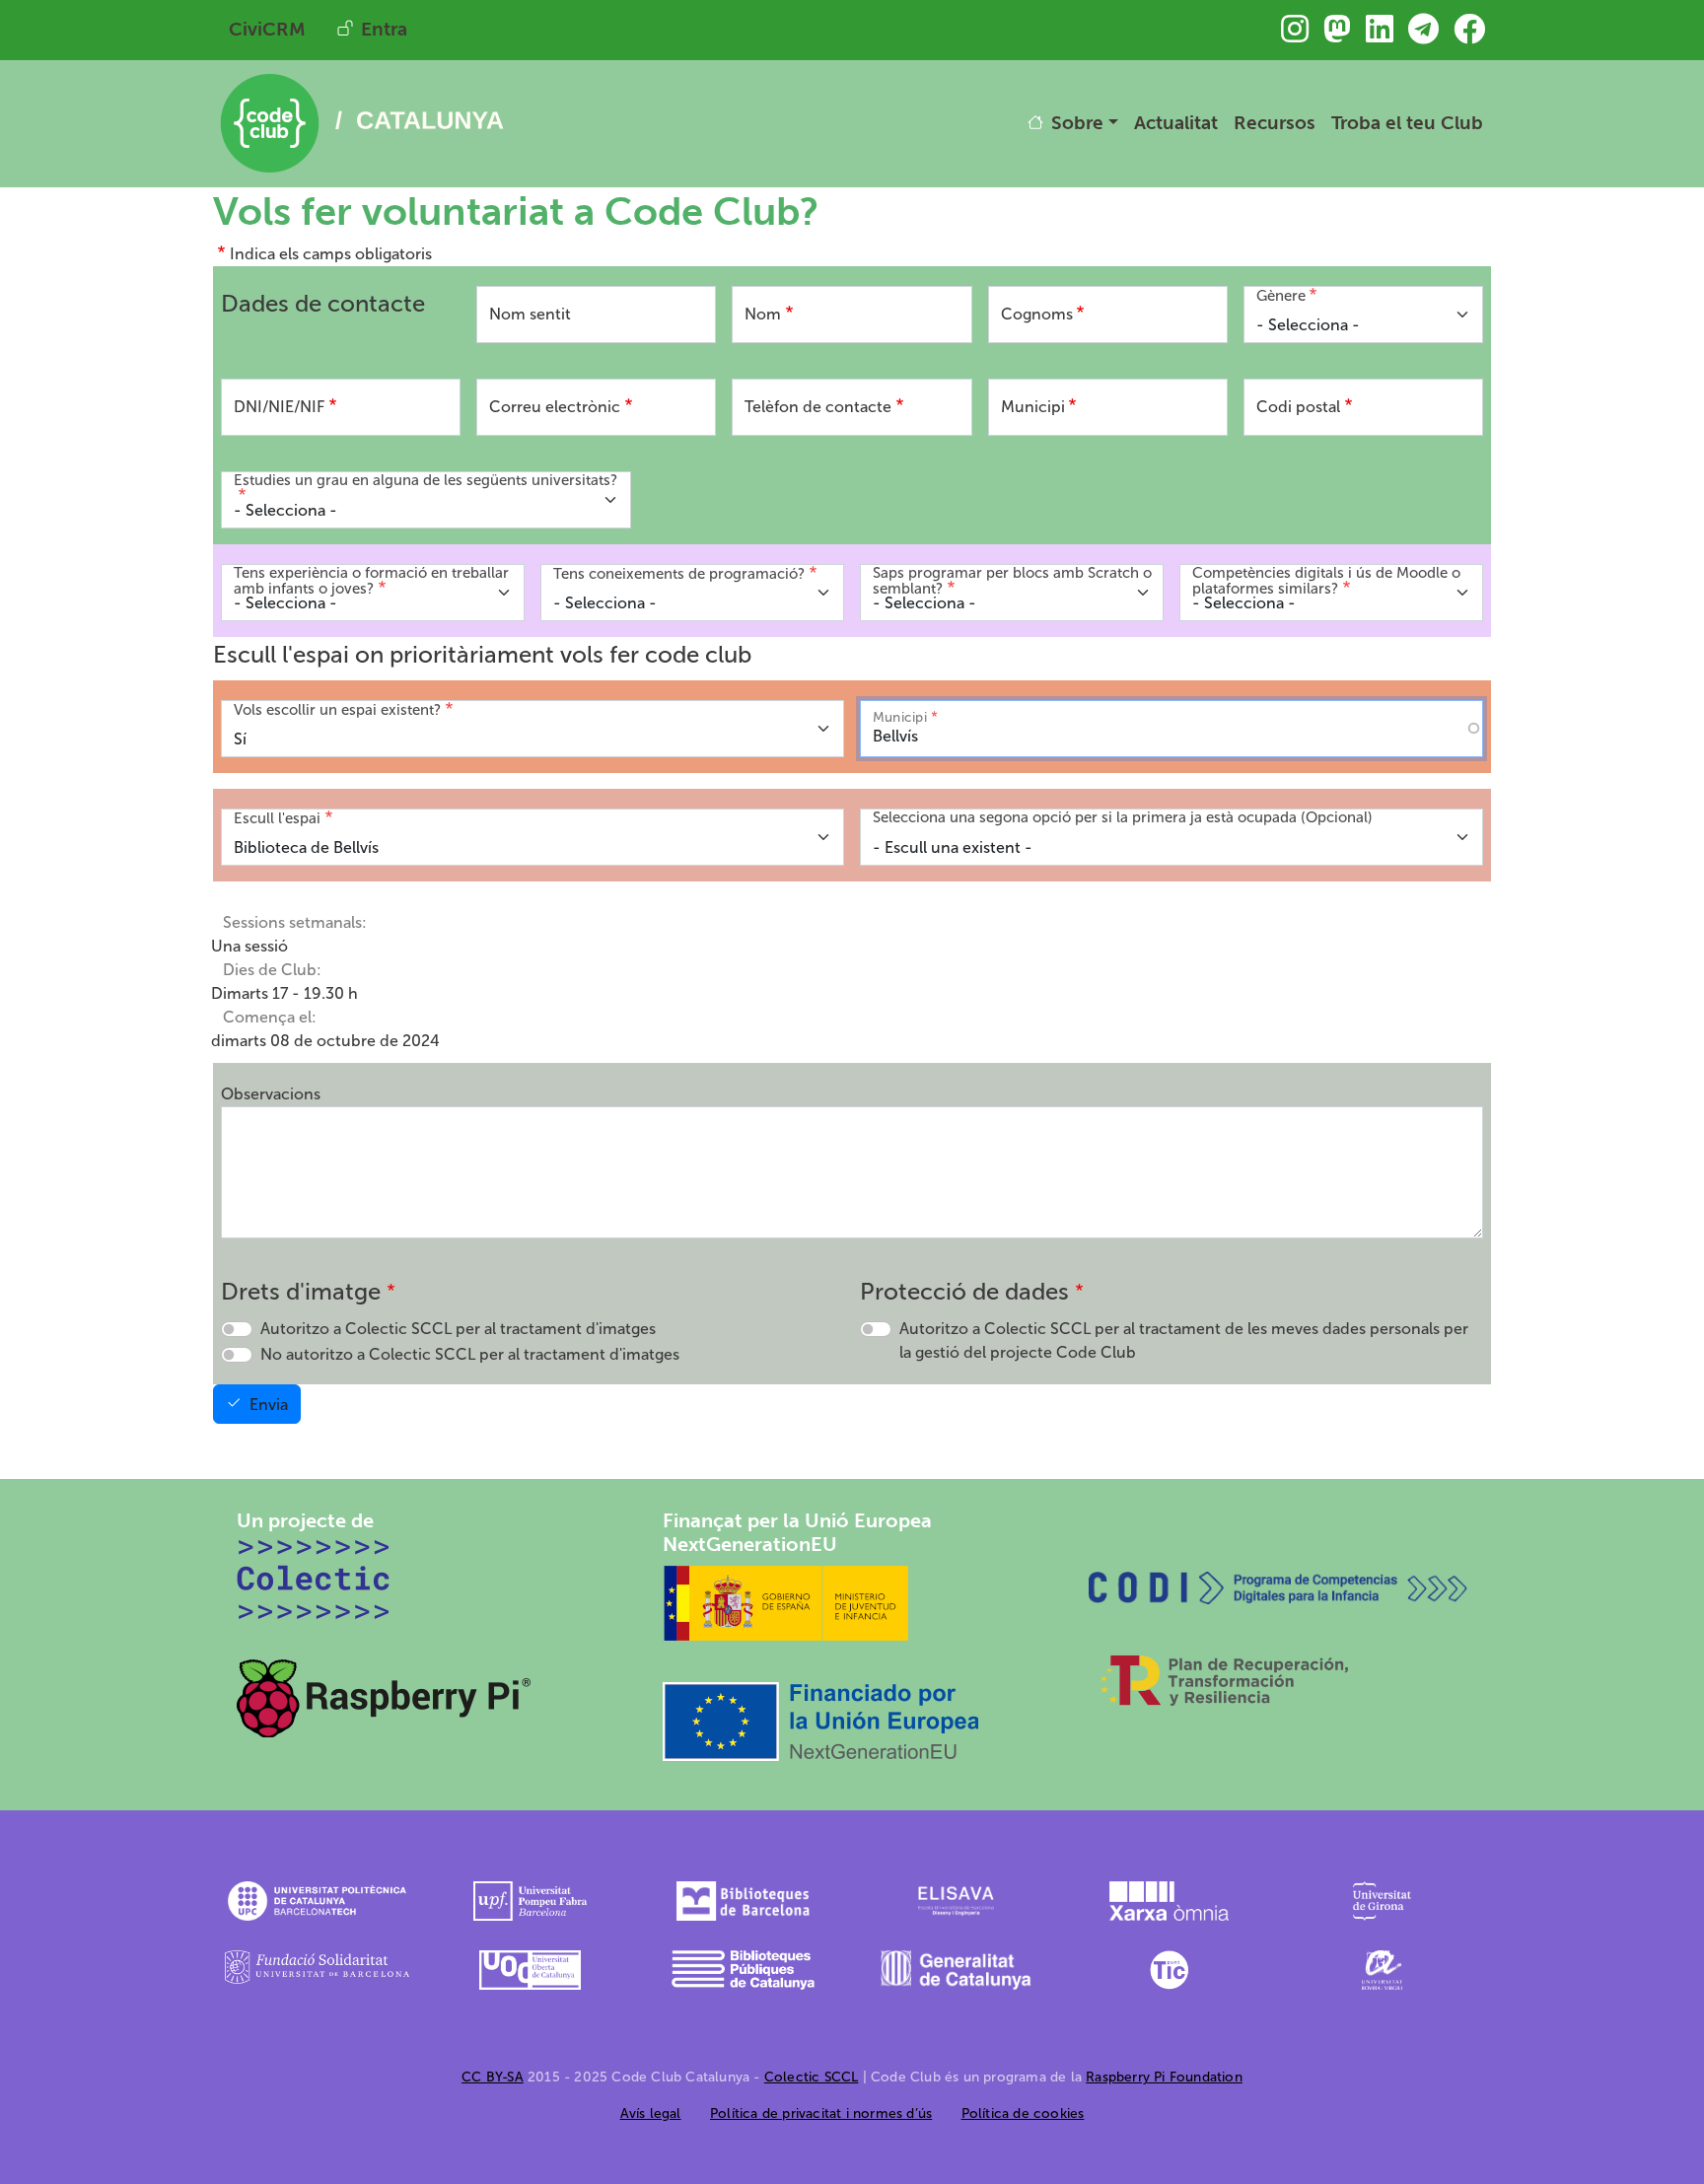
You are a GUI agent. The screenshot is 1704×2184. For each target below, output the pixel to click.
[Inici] (361, 83)
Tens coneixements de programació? (679, 574)
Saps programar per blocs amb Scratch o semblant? (1012, 581)
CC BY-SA (493, 2077)
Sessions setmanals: (295, 922)
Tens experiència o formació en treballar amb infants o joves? (371, 581)
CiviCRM (267, 29)
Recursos (1275, 123)
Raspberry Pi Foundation (1164, 2077)
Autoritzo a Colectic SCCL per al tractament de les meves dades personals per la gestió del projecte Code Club (1184, 1340)
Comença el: (270, 1017)
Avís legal (651, 2114)
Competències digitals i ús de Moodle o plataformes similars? (1326, 581)
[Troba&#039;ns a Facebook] (1469, 35)
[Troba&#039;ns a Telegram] (1423, 35)
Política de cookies (1023, 2114)
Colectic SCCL (812, 2077)
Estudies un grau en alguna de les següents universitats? (426, 481)
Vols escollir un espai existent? (337, 710)
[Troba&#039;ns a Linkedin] (1380, 35)
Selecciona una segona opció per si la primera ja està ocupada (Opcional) (1123, 818)
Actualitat (1176, 123)
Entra (384, 29)
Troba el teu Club (1407, 123)
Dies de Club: (272, 970)
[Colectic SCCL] (314, 1578)
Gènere (1281, 296)
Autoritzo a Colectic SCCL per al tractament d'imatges (458, 1329)
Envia (269, 1405)
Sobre (1077, 123)
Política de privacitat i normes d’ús (821, 2114)
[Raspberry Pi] (385, 1696)
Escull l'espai (277, 818)
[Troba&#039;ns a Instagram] (1295, 35)
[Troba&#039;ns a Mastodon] (1337, 35)
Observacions (271, 1094)
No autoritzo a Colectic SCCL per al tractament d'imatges (470, 1354)
